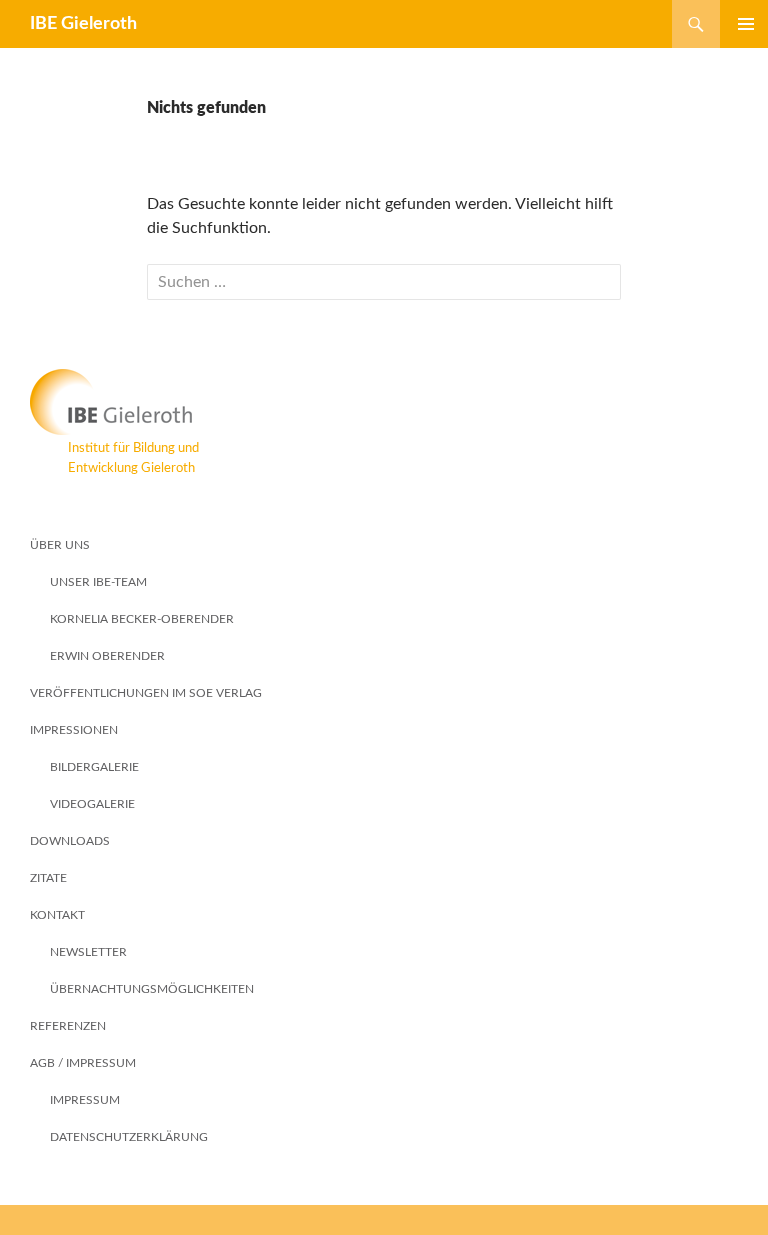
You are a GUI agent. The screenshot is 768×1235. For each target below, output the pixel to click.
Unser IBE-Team (98, 582)
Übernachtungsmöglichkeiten (152, 989)
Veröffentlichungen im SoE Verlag (146, 693)
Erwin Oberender (107, 656)
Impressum (85, 1100)
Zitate (48, 878)
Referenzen (68, 1026)
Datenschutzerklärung (129, 1137)
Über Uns (60, 545)
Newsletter (88, 952)
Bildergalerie (94, 767)
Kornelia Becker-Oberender (142, 619)
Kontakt (57, 915)
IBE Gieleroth (83, 24)
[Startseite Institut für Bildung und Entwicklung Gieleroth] (384, 402)
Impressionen (74, 730)
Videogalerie (92, 804)
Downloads (70, 841)
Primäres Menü (738, 24)
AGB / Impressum (83, 1063)
